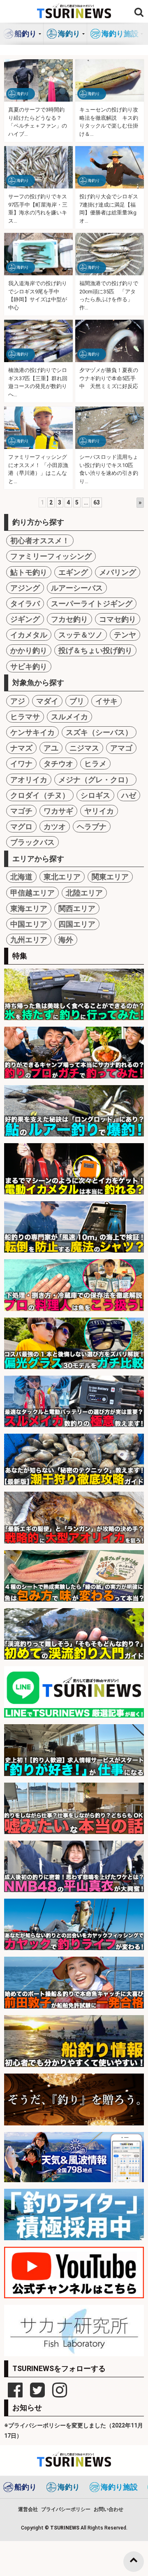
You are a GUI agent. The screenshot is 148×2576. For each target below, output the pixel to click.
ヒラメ (95, 764)
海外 (66, 940)
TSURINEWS (65, 2528)
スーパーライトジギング (92, 603)
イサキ (106, 701)
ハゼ (129, 795)
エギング (73, 572)
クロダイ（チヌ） (40, 795)
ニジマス (84, 748)
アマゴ (121, 748)
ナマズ (21, 748)
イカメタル (29, 635)
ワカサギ (58, 811)
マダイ (47, 701)
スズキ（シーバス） (99, 732)
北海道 (21, 877)
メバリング (118, 572)
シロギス (95, 795)
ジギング (25, 619)
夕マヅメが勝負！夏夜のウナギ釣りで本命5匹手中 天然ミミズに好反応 (109, 378)
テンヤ (125, 635)
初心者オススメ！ (40, 541)
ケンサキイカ (32, 732)
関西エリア (77, 908)
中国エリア (29, 924)
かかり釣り (29, 650)
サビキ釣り (29, 666)
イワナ (21, 764)
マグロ (21, 827)
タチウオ (58, 764)
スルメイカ (69, 717)
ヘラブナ (92, 827)
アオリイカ (29, 780)
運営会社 (28, 2509)
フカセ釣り (69, 619)
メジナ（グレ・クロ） (95, 780)
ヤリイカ (99, 811)
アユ (51, 748)
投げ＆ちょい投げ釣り (95, 650)
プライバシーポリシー (66, 2509)
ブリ (77, 701)
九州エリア (29, 940)
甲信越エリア (32, 893)
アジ (18, 701)
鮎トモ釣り (29, 572)
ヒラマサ (25, 717)
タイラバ (25, 603)
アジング (25, 588)
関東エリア (110, 877)
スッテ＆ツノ (81, 635)
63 (97, 502)
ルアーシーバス (77, 588)
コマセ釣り (118, 619)
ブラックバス (32, 842)
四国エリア (77, 924)
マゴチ (21, 811)
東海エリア (29, 908)
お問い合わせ (109, 2509)
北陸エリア (84, 893)
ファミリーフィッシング (51, 556)
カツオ (55, 827)
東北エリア (62, 877)
